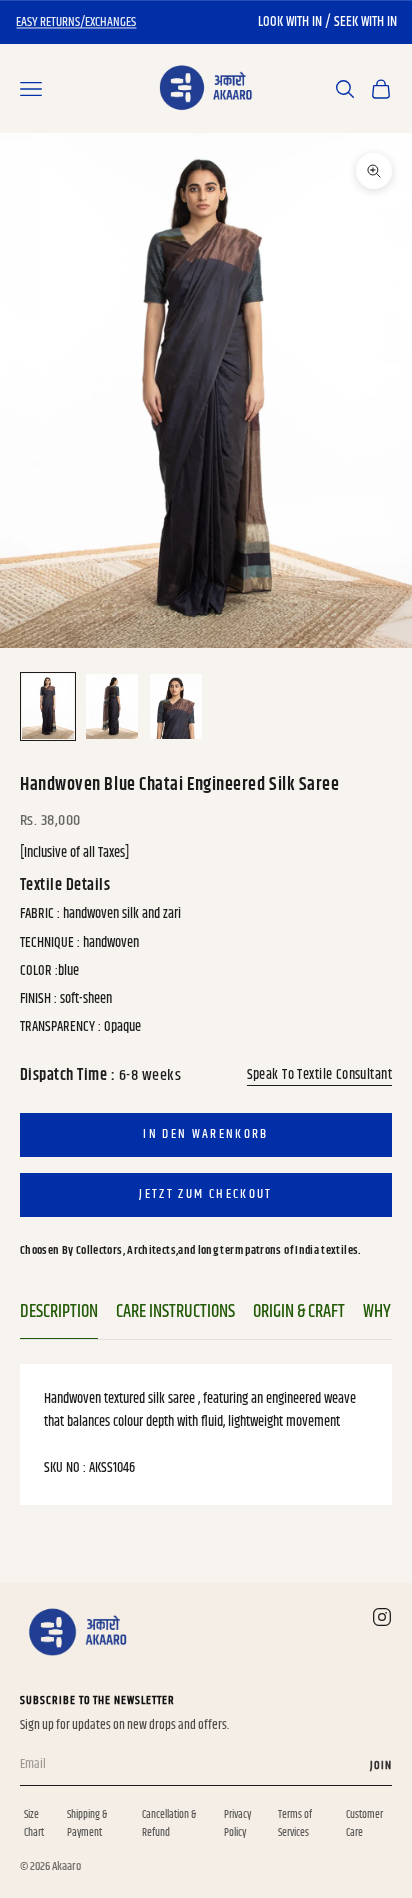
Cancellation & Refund (169, 1823)
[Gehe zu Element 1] (48, 706)
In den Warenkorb (205, 1134)
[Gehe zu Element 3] (176, 706)
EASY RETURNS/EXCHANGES (76, 22)
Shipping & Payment (87, 1823)
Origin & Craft (299, 1312)
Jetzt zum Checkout (205, 1194)
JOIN (381, 1765)
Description (59, 1312)
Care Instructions (175, 1312)
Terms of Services (295, 1823)
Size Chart (34, 1823)
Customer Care (364, 1823)
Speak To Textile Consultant (319, 1075)
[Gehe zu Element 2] (112, 706)
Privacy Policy (237, 1823)
